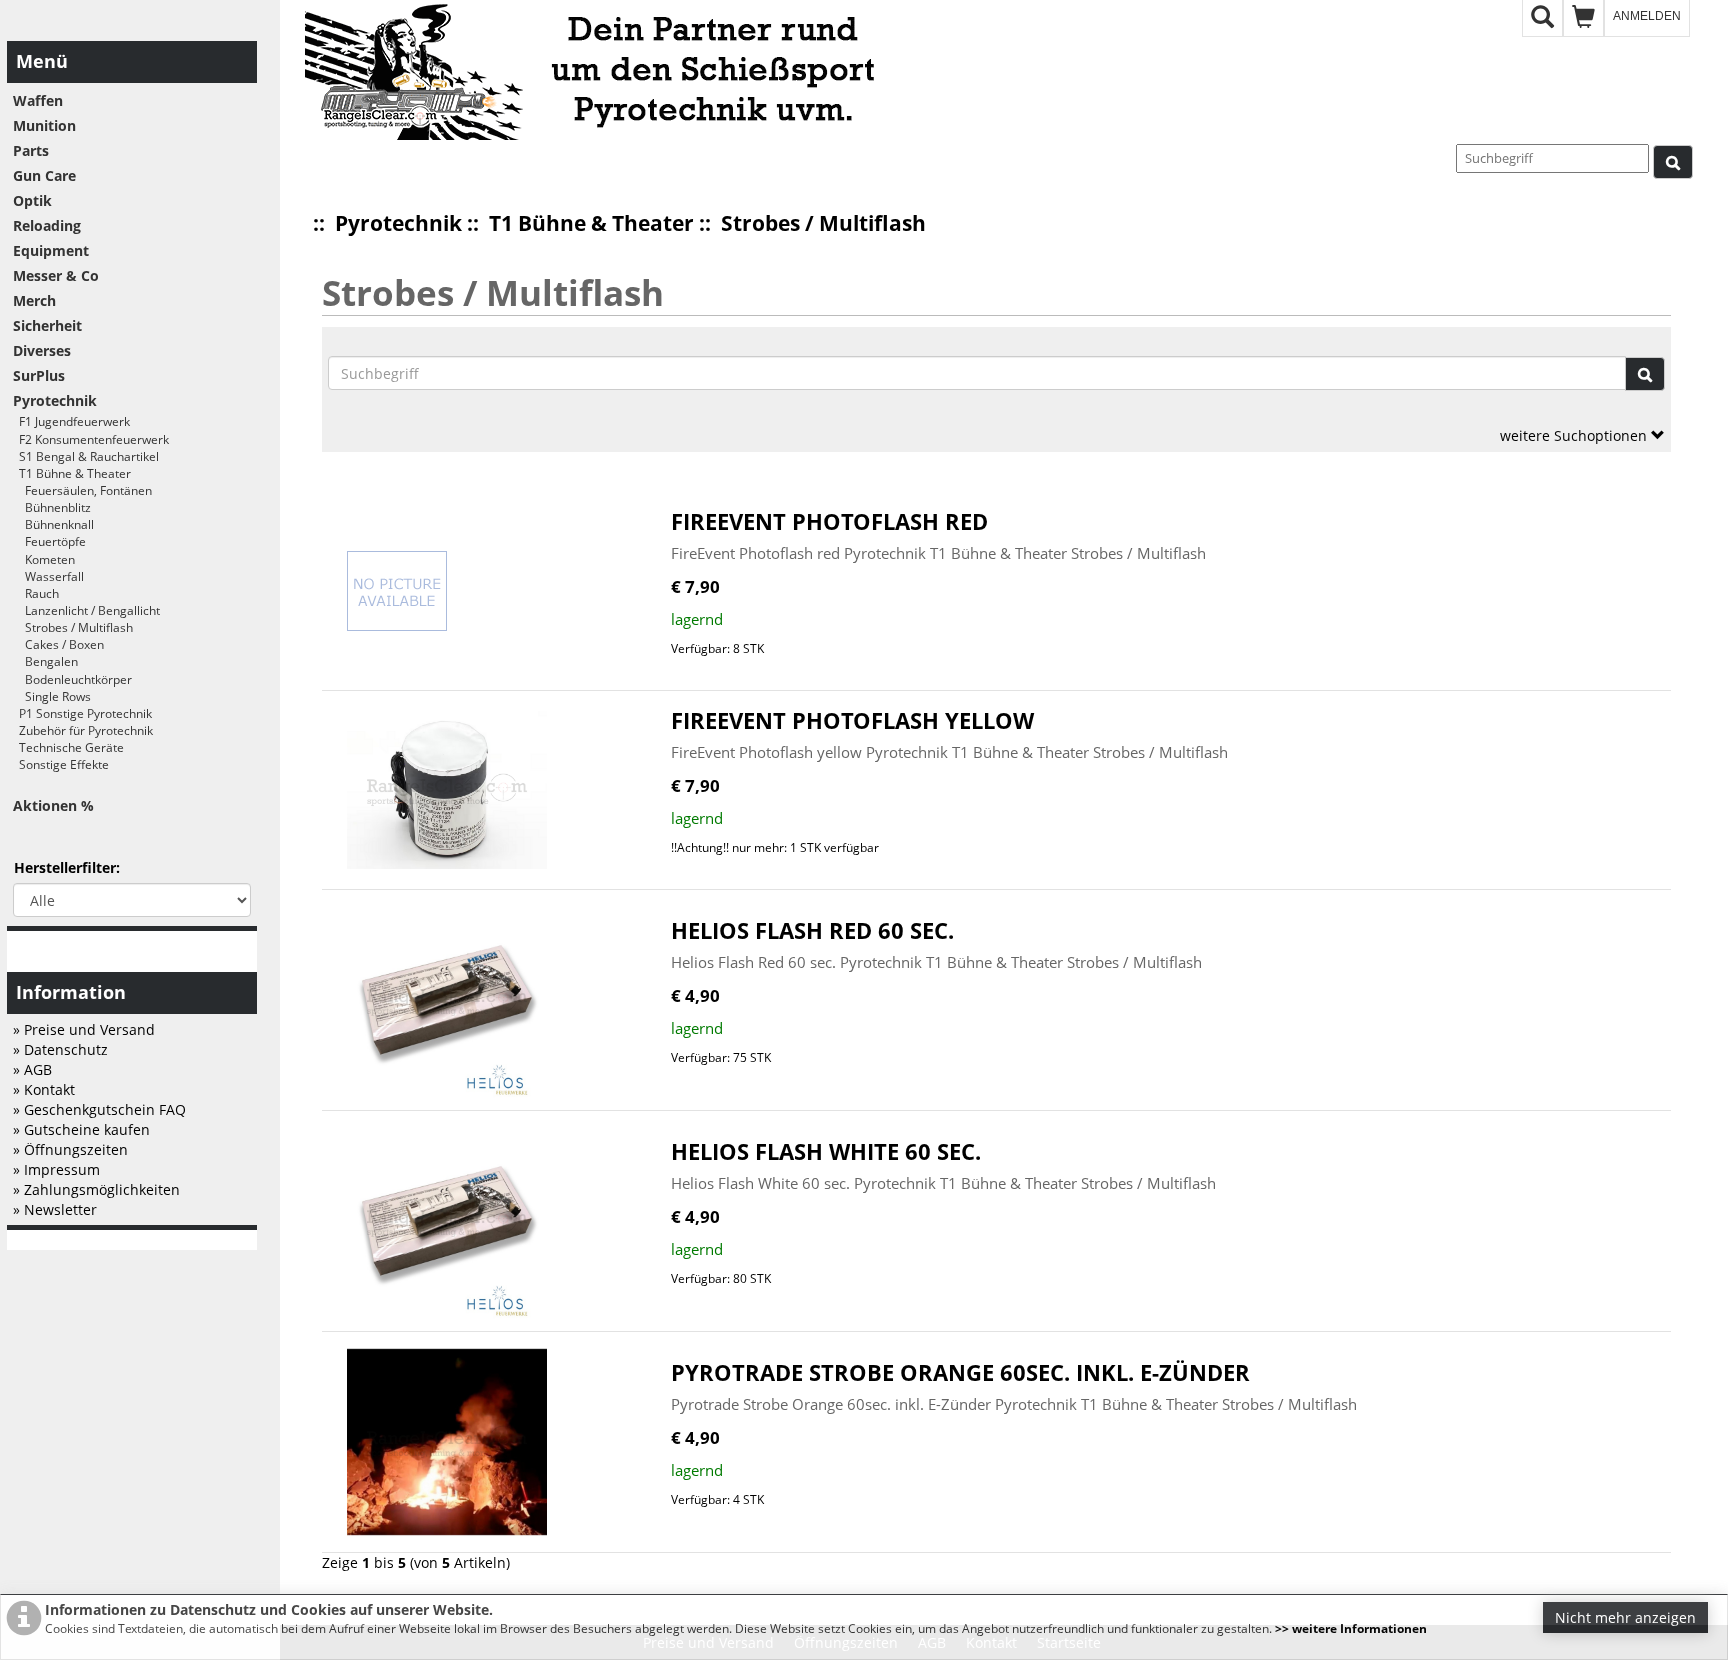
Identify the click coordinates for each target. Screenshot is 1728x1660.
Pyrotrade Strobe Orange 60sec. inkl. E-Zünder (960, 1372)
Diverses (42, 350)
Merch (34, 300)
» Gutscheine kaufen (81, 1129)
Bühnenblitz (52, 507)
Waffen (38, 100)
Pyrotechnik (398, 223)
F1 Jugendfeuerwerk (71, 421)
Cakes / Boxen (58, 644)
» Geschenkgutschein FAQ (99, 1109)
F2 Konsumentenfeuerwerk (91, 439)
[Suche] (1673, 162)
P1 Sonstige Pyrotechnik (82, 713)
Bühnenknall (53, 524)
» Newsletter (55, 1209)
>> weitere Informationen (1351, 1628)
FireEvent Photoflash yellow (852, 720)
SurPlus (39, 375)
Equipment (51, 250)
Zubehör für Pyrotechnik (83, 730)
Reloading (47, 225)
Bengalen (45, 661)
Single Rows (52, 696)
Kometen (44, 559)
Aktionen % (53, 805)
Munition (44, 125)
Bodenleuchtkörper (72, 679)
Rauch (36, 593)
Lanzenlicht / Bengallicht (86, 610)
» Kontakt (44, 1089)
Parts (31, 150)
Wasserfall (48, 576)
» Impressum (56, 1169)
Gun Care (44, 175)
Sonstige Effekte (61, 764)
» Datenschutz (60, 1049)
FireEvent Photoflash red (829, 521)
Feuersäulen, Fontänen (82, 490)
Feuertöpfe (49, 541)
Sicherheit (47, 325)
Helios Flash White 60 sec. (826, 1151)
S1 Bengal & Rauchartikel (86, 456)
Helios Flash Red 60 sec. (812, 930)
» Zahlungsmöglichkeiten (96, 1189)
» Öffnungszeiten (70, 1149)
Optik (32, 200)
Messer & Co (56, 275)
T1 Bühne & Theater (591, 223)
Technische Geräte (68, 747)
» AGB (32, 1069)
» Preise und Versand (84, 1029)
